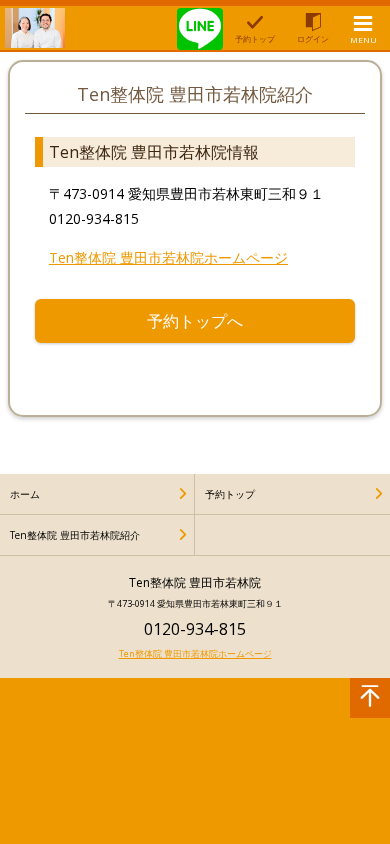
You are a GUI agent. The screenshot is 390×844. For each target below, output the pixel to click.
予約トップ (230, 494)
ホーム (25, 494)
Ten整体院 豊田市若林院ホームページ (168, 257)
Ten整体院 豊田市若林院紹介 (75, 535)
